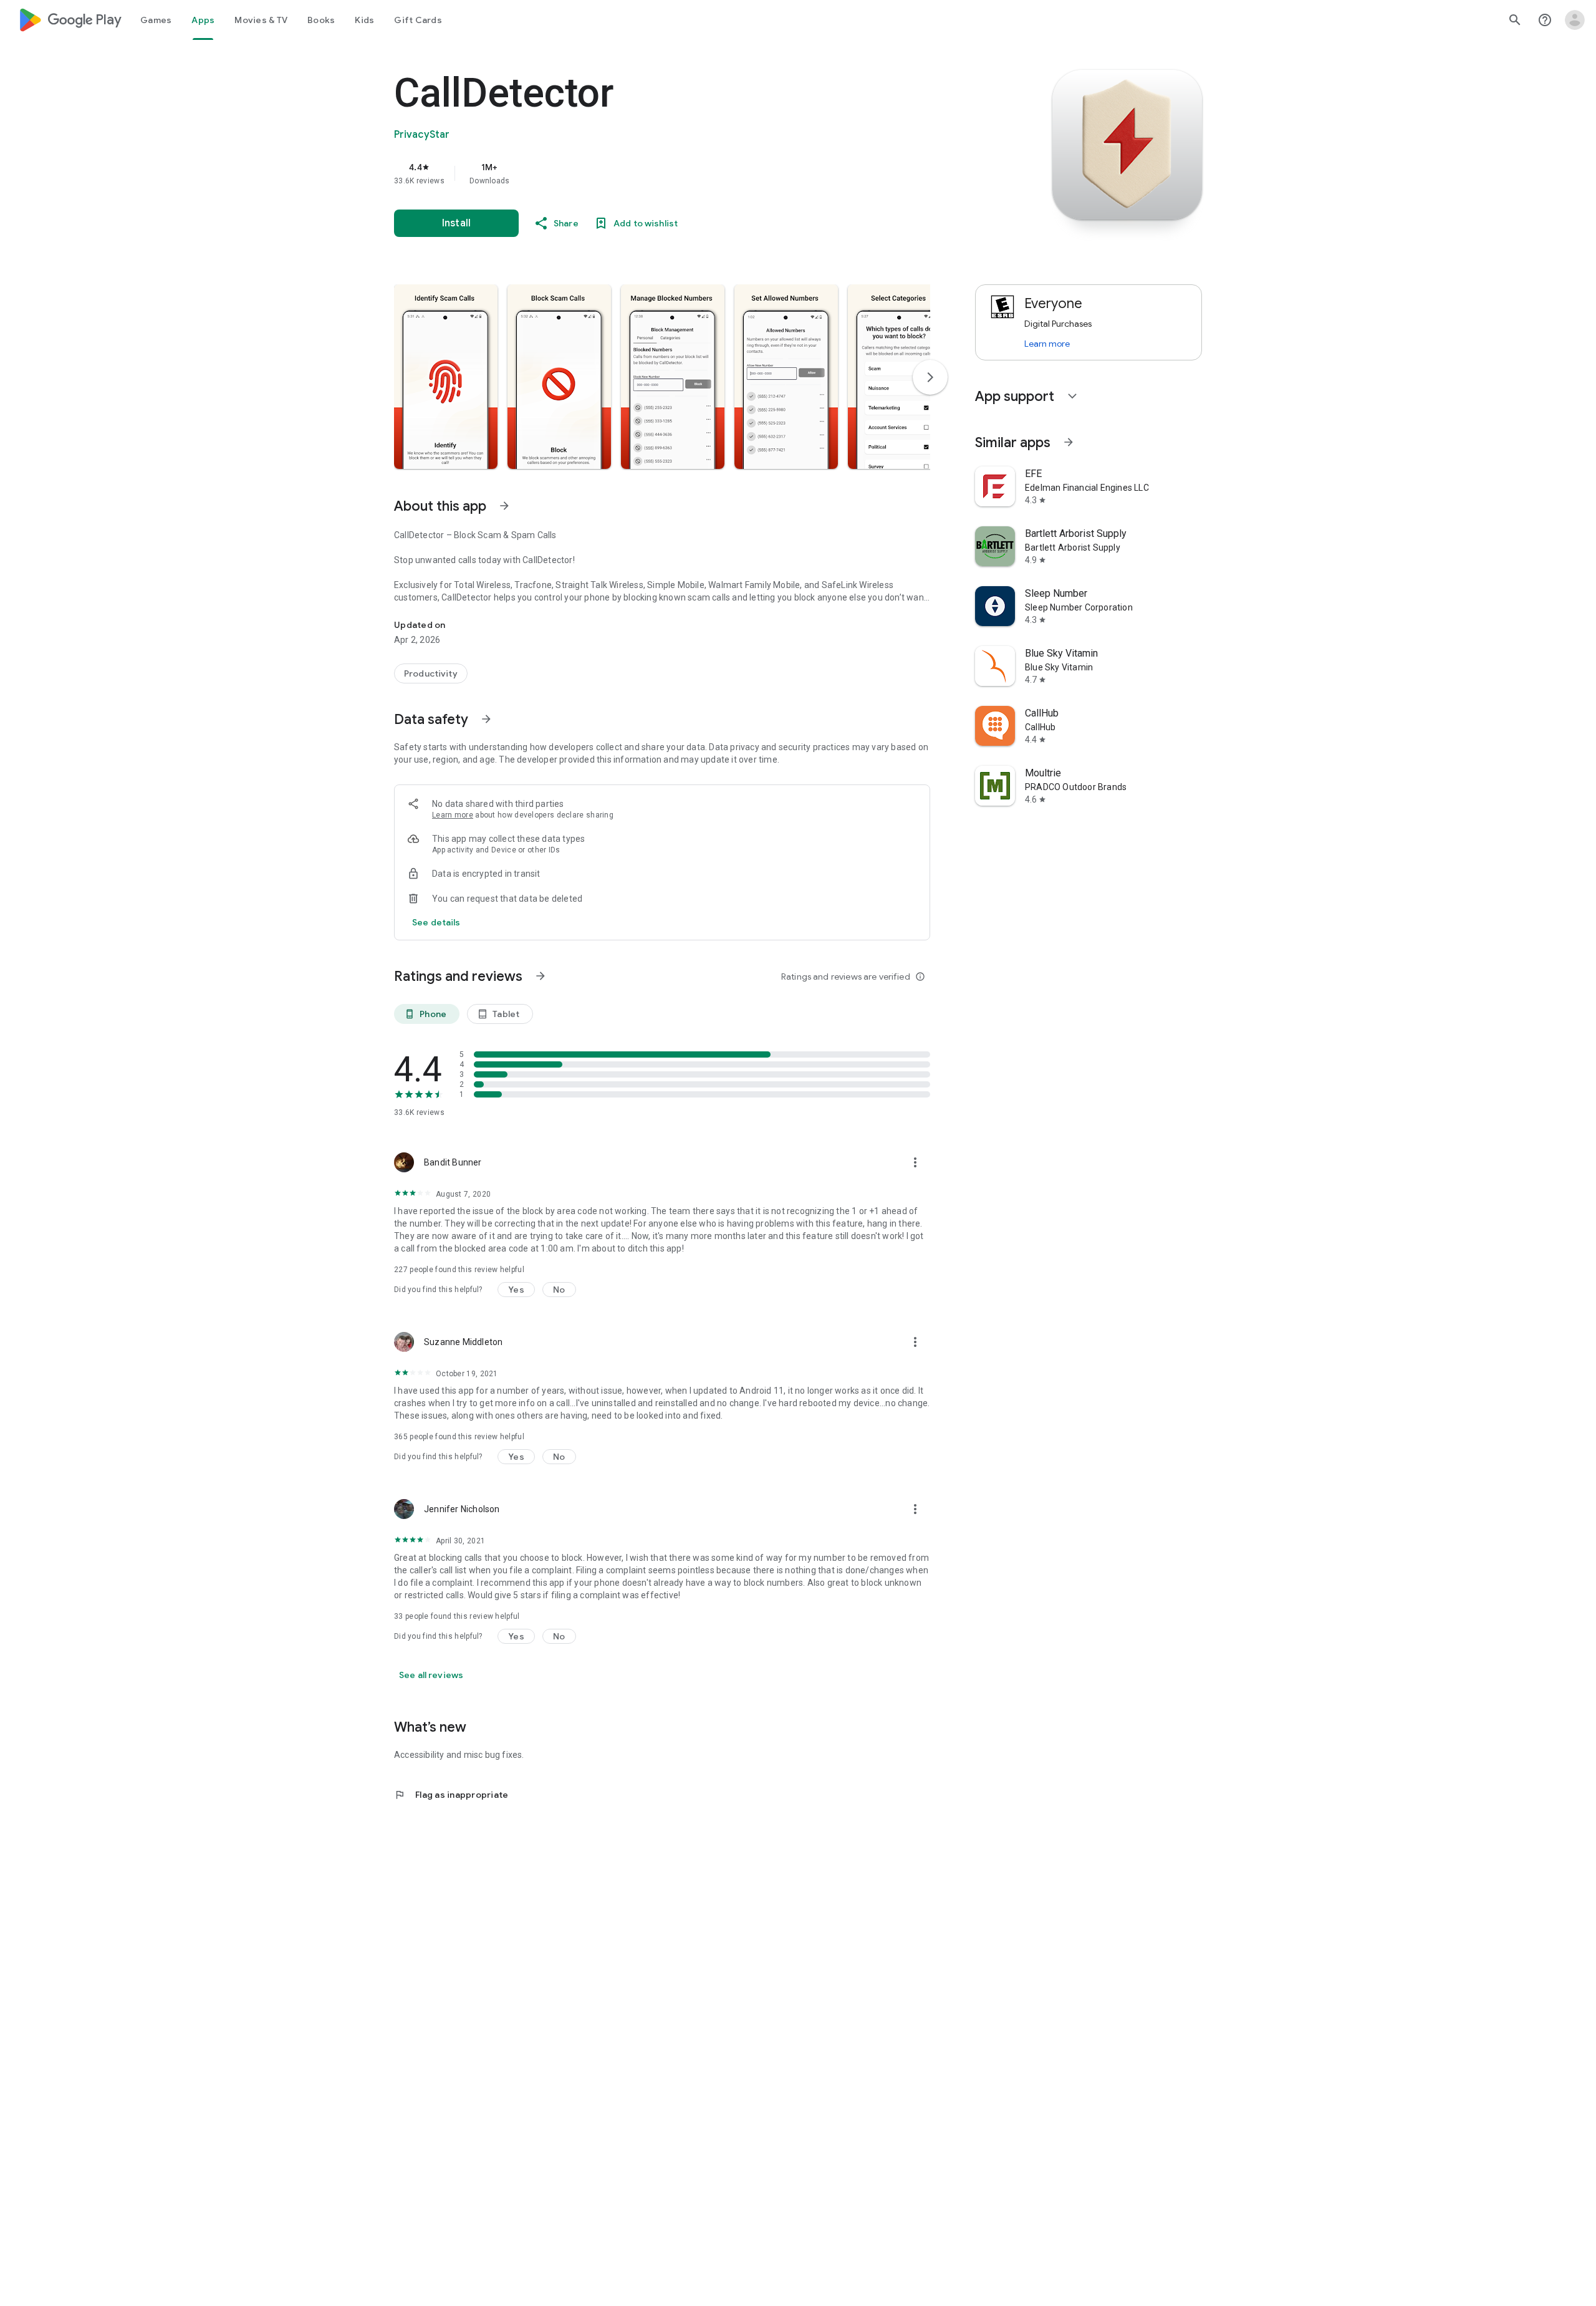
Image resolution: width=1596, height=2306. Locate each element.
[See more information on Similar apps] (1069, 442)
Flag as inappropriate (451, 1795)
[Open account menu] (1575, 20)
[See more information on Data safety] (486, 719)
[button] (446, 377)
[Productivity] (431, 673)
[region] (643, 173)
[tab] (156, 20)
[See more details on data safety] (436, 922)
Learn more (453, 815)
